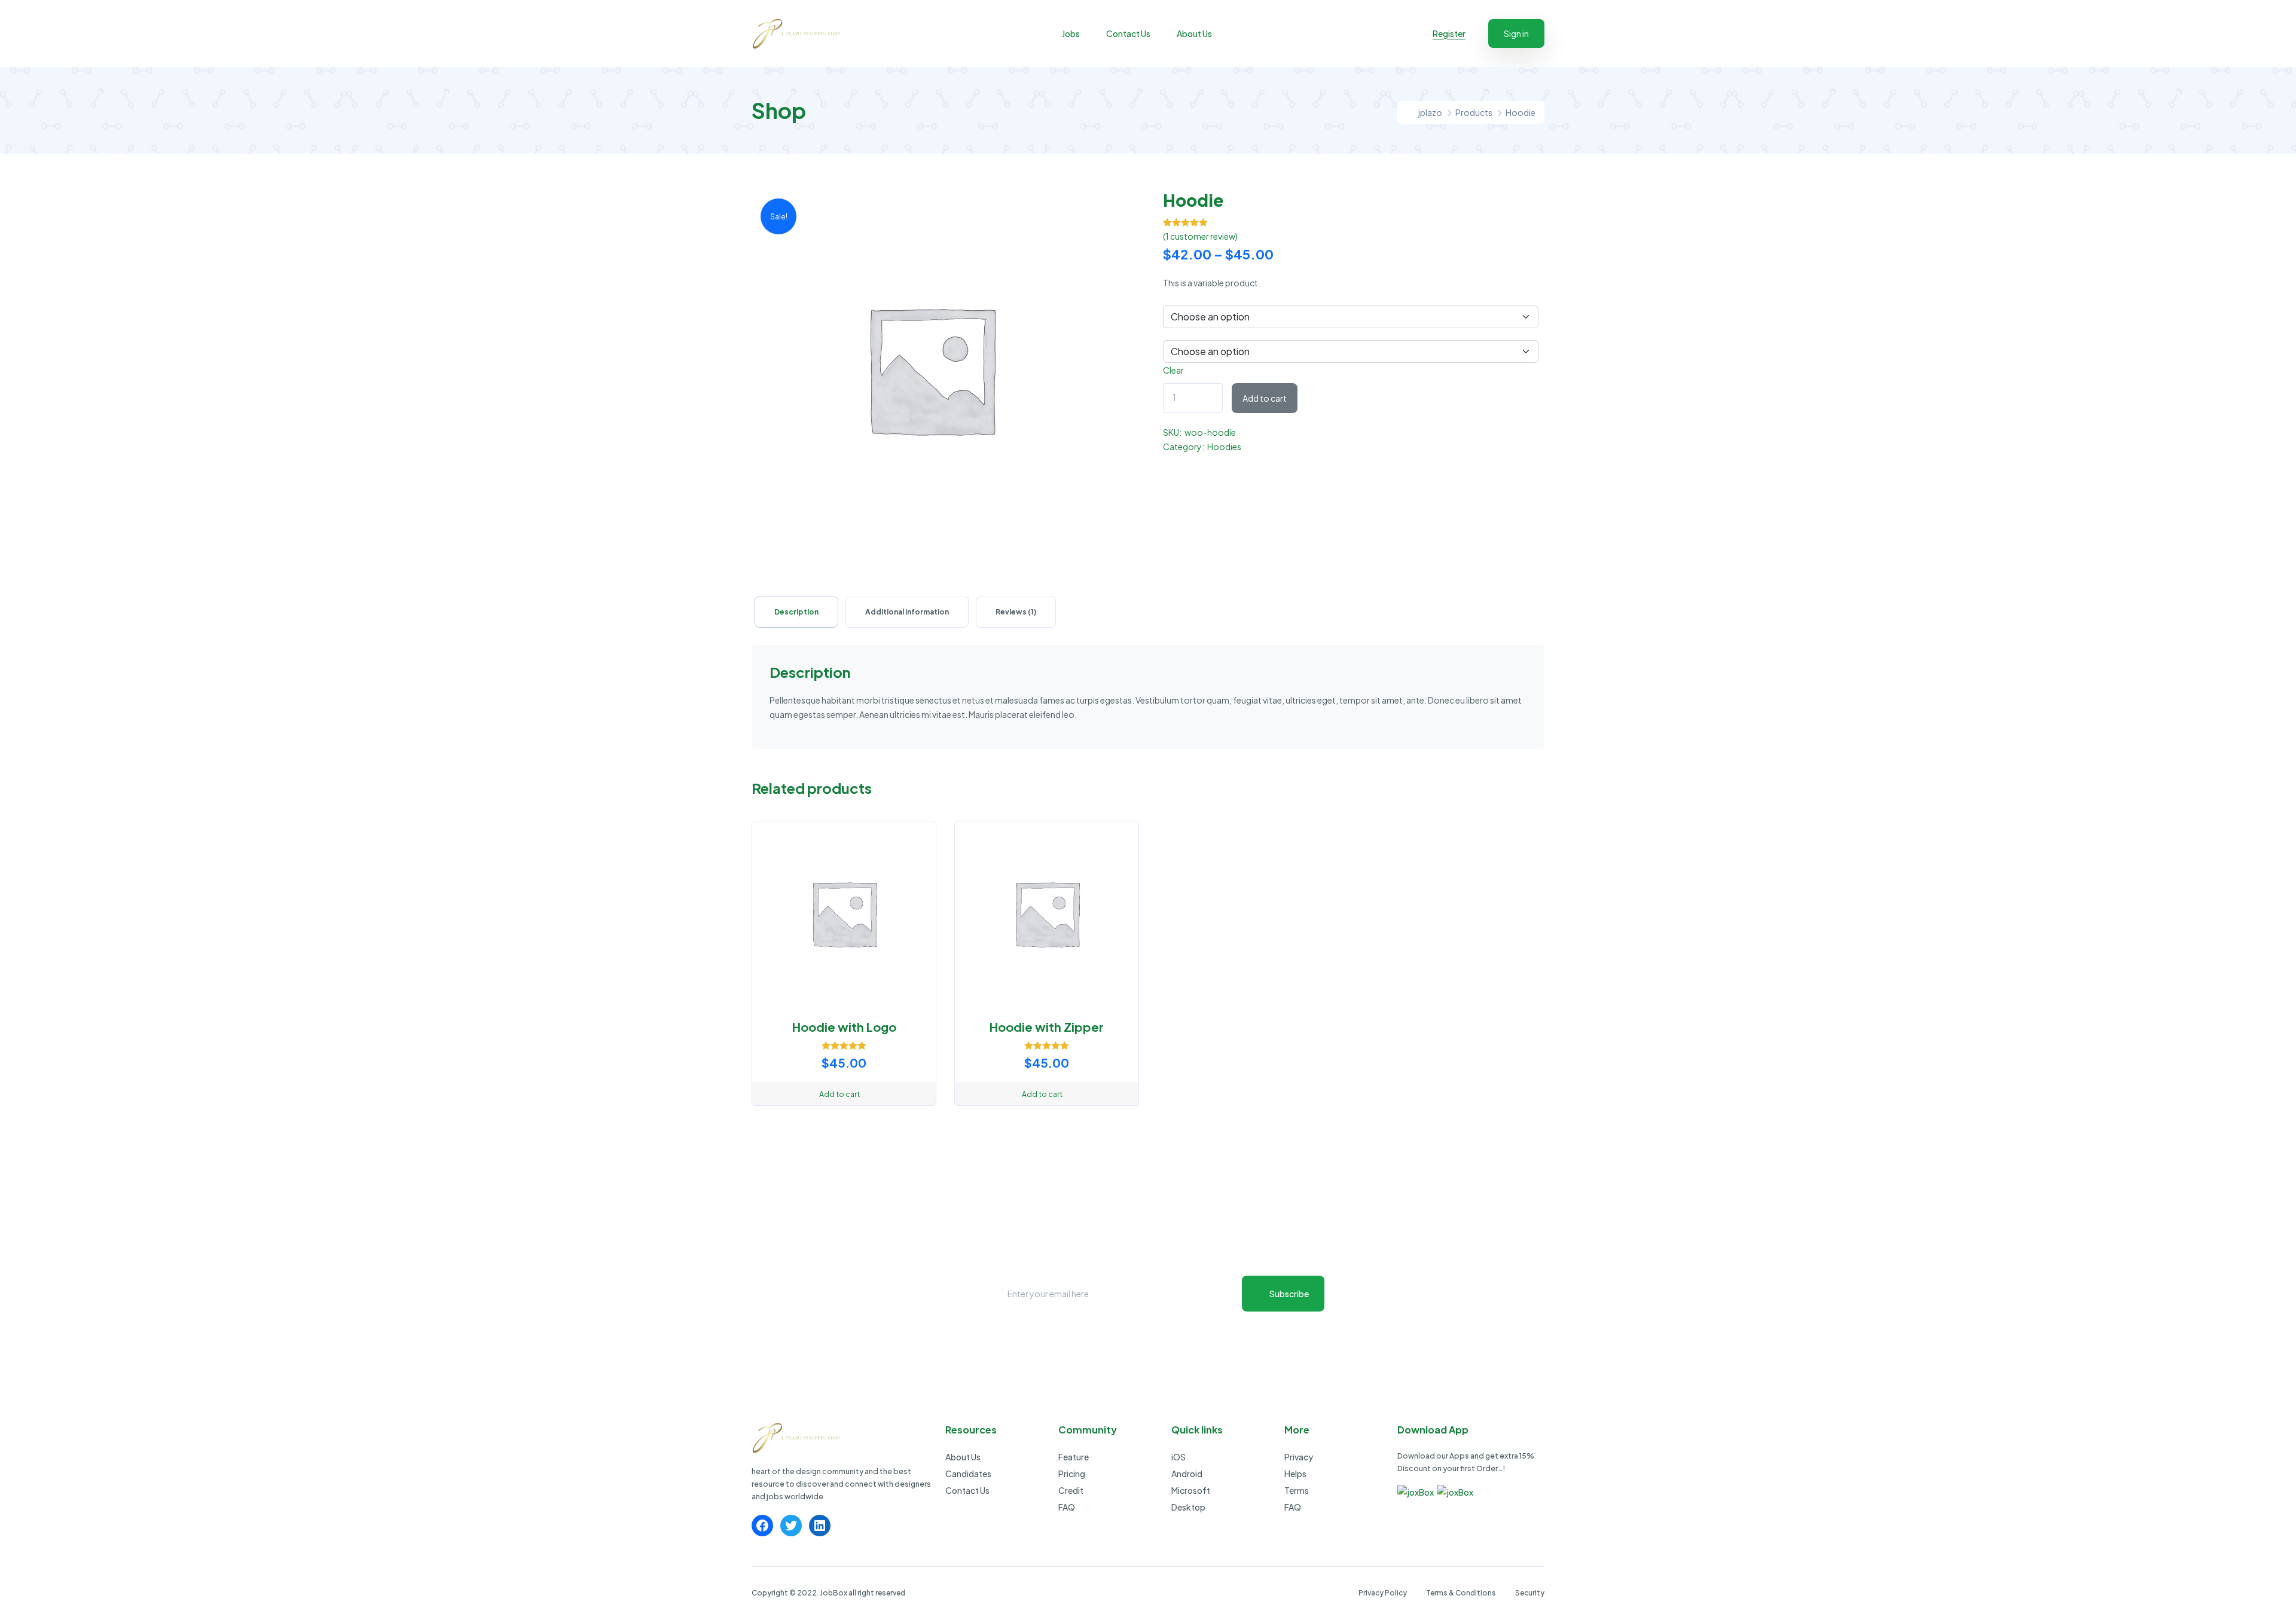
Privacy (1299, 1457)
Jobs (1071, 33)
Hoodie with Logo (844, 1027)
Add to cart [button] (839, 1094)
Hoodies (1224, 447)
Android (1187, 1474)
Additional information (907, 612)
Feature (1074, 1457)
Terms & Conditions (1461, 1593)
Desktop (1188, 1507)
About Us (1194, 33)
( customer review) (1200, 236)
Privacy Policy (1383, 1593)
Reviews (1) (1016, 612)
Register (1449, 33)
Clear (1173, 370)
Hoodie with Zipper (1047, 1027)
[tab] (796, 612)
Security (1530, 1593)
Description (796, 612)
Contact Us (1128, 33)
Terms (1297, 1490)
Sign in (1516, 33)
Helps (1295, 1474)
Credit (1071, 1490)
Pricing (1072, 1474)
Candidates (968, 1474)
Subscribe (1289, 1294)
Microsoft (1191, 1490)
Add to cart (1265, 398)
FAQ (1067, 1507)
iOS (1178, 1457)
